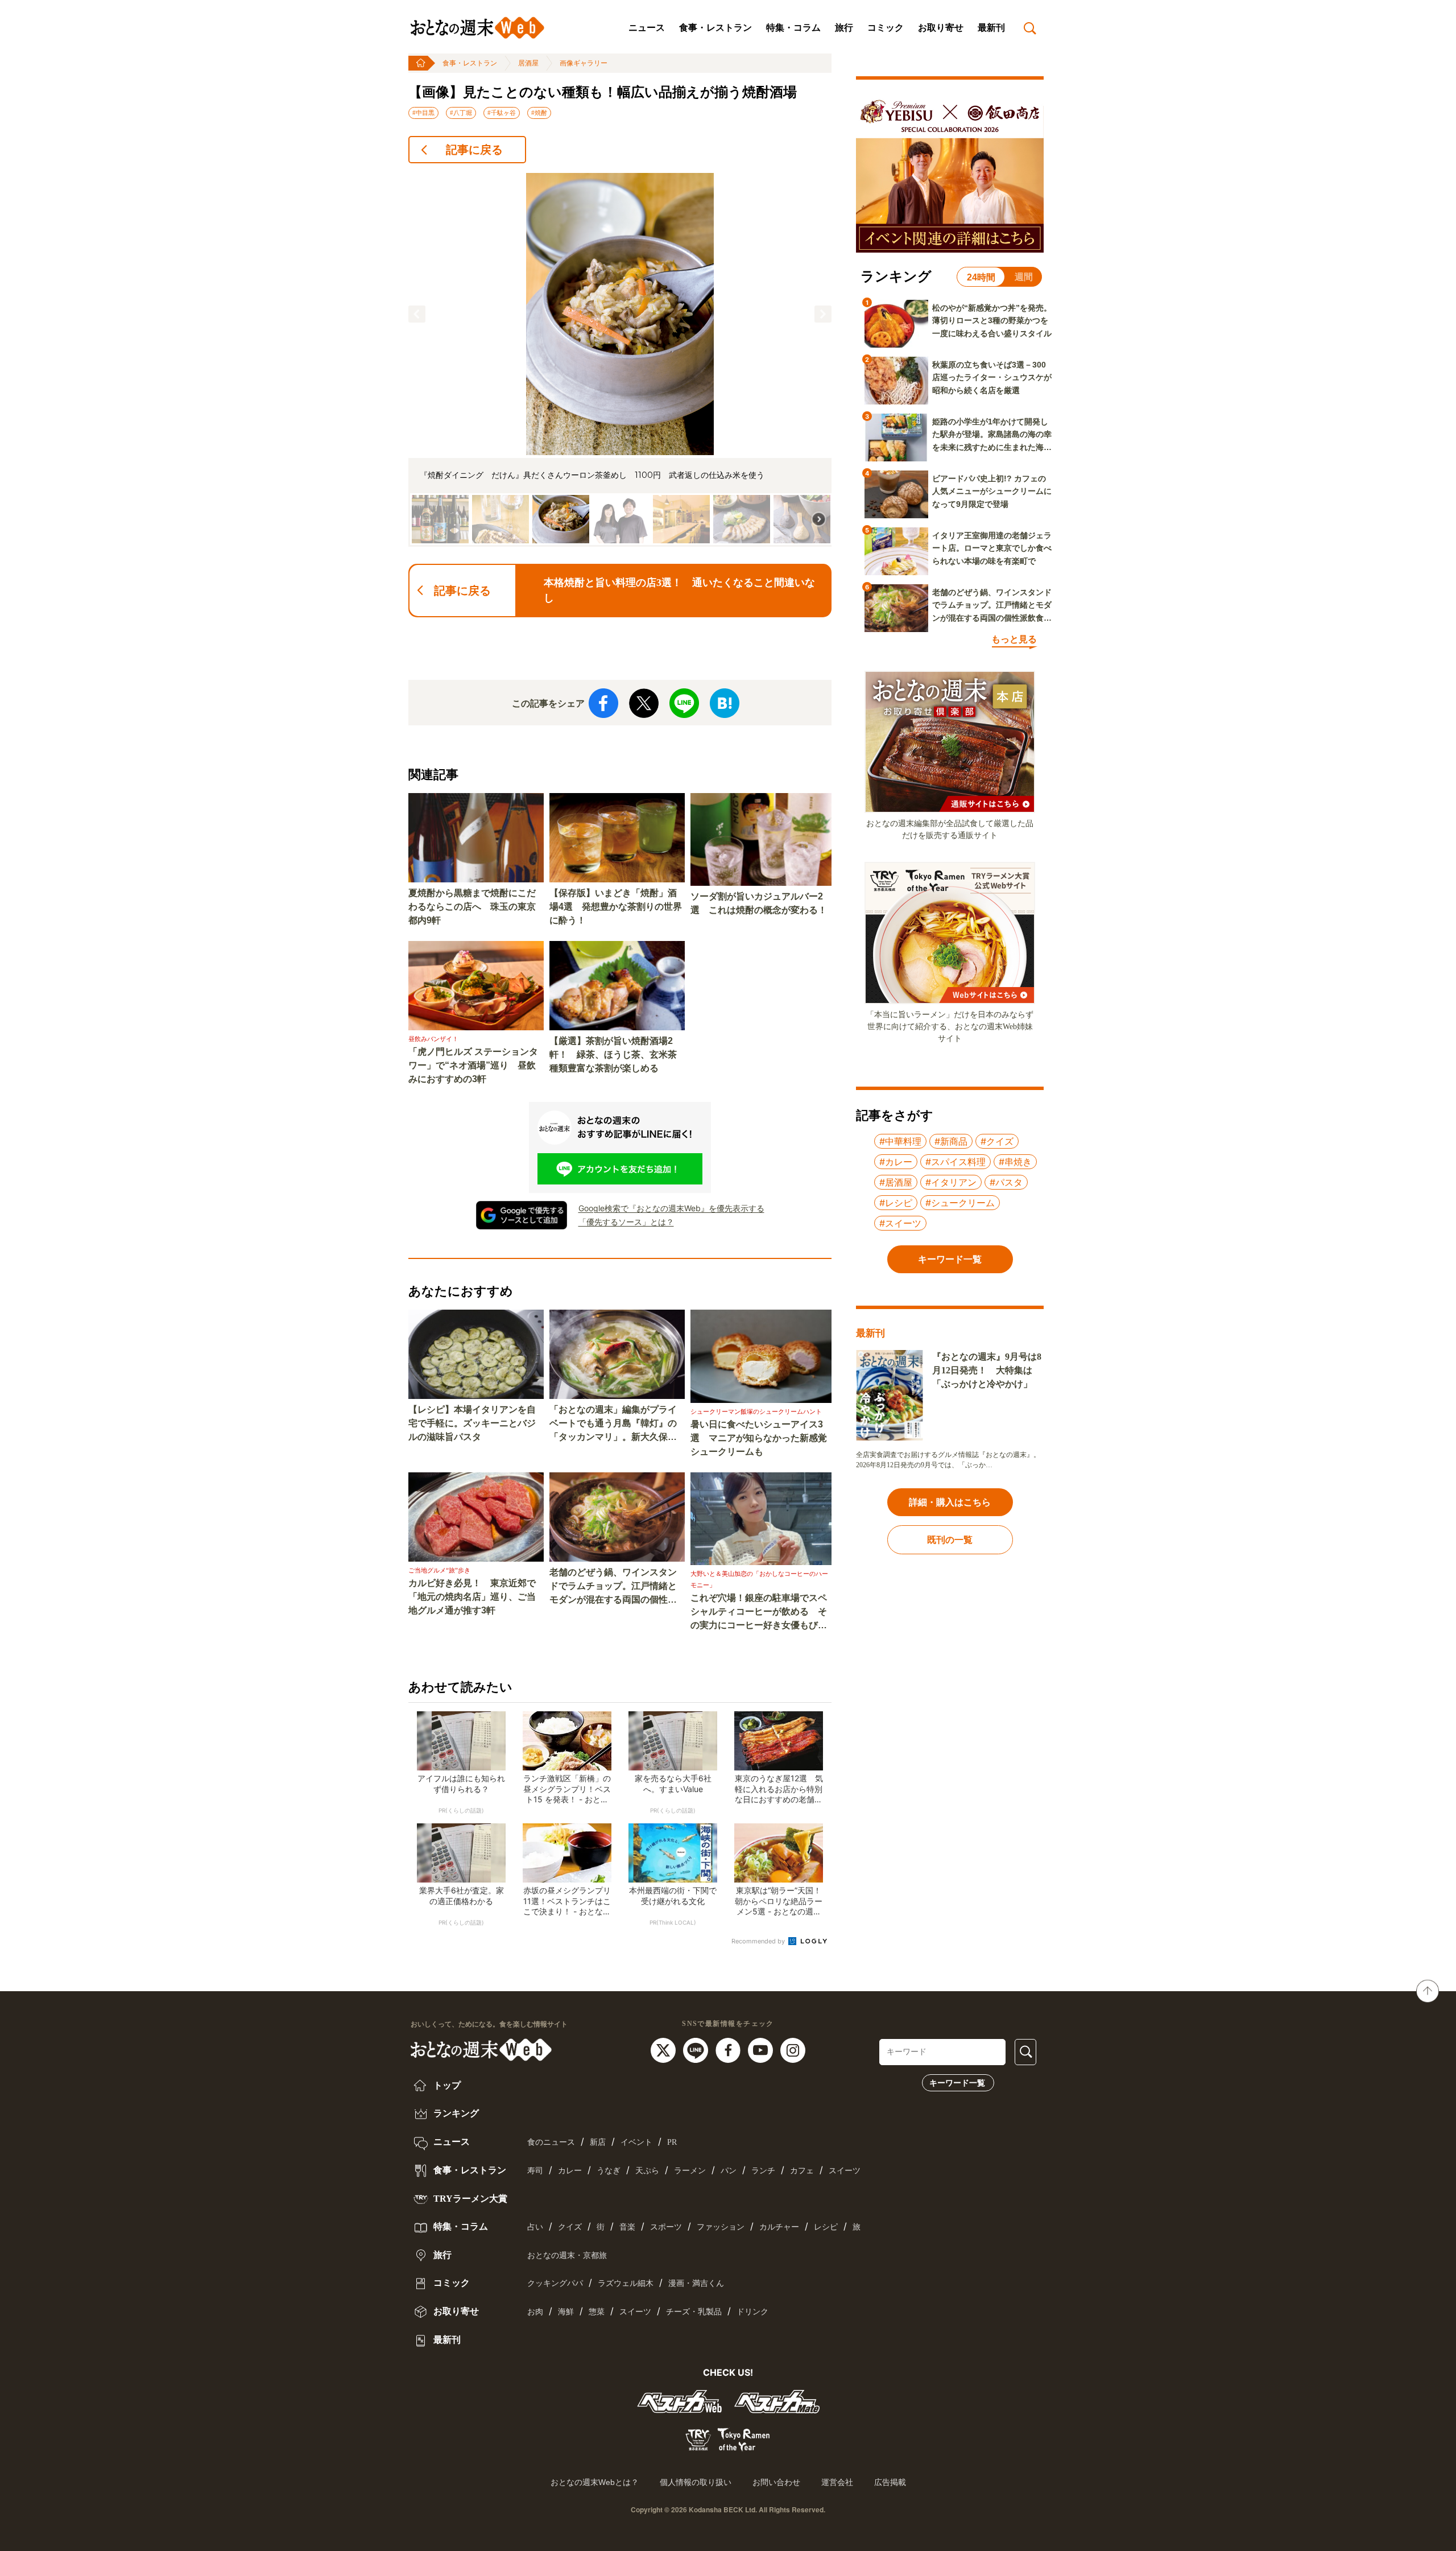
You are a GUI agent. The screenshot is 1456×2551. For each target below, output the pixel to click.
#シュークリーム (960, 1203)
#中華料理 (900, 1141)
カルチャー (779, 2227)
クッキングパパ (555, 2283)
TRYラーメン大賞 (469, 2199)
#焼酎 (539, 113)
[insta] (793, 2049)
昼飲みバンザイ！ (433, 1039)
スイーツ (845, 2171)
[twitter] (665, 2049)
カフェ (802, 2171)
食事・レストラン (715, 28)
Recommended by (759, 1941)
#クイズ (997, 1141)
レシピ (826, 2227)
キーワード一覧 (957, 2083)
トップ (446, 2085)
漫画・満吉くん (696, 2283)
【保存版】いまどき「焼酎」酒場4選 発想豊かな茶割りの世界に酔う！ (616, 907)
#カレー (896, 1162)
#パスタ (1006, 1182)
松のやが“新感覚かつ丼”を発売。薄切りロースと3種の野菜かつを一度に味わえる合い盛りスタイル (992, 321)
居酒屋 (528, 63)
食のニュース (551, 2142)
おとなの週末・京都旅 (567, 2255)
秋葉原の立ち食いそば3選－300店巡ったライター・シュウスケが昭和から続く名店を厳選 (992, 377)
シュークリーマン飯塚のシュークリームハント (756, 1411)
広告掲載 (890, 2482)
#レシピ (896, 1203)
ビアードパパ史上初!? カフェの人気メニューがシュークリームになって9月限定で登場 (992, 491)
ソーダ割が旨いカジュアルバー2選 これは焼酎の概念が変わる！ (759, 903)
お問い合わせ (776, 2482)
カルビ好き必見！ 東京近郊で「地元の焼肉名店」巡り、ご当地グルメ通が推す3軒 (472, 1597)
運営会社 (837, 2482)
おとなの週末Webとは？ (595, 2482)
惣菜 (597, 2312)
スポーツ (666, 2227)
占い (535, 2227)
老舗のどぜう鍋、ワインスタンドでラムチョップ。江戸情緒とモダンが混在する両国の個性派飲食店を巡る (613, 1587)
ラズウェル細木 (626, 2283)
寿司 (535, 2171)
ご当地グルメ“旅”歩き (439, 1570)
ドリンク (752, 2312)
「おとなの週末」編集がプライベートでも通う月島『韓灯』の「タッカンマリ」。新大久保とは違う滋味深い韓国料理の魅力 (613, 1424)
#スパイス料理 (955, 1162)
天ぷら (647, 2171)
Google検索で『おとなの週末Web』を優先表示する (671, 1208)
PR (672, 2142)
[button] (417, 314)
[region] (620, 360)
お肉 (535, 2312)
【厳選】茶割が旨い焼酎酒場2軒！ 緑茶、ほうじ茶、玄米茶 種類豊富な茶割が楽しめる (617, 1054)
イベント (636, 2142)
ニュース (647, 28)
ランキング (455, 2113)
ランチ (763, 2171)
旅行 (844, 28)
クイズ (570, 2227)
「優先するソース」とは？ (626, 1222)
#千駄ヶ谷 (502, 113)
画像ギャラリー (584, 63)
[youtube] (762, 2049)
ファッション (721, 2227)
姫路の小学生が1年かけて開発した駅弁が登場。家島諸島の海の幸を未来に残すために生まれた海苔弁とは (992, 435)
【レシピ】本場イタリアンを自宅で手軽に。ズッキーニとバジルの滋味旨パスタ (472, 1423)
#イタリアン (951, 1182)
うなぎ (609, 2171)
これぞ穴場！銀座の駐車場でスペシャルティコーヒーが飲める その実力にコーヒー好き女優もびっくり (759, 1613)
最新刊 (991, 28)
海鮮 (566, 2312)
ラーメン (690, 2171)
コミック (886, 28)
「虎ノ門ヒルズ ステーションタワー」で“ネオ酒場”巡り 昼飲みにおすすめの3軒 (473, 1065)
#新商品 (951, 1141)
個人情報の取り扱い (696, 2482)
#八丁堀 (461, 113)
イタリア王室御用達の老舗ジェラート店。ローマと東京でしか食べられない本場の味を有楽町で (992, 548)
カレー (570, 2171)
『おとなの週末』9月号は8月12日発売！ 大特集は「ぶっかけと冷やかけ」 (987, 1370)
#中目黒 (423, 113)
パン (729, 2171)
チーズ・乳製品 (694, 2312)
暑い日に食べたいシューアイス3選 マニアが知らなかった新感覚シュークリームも (759, 1438)
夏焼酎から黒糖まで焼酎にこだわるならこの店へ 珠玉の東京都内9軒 (472, 907)
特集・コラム (793, 28)
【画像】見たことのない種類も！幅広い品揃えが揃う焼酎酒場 (603, 92)
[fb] (729, 2049)
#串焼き (1015, 1162)
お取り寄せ (941, 28)
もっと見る (1014, 639)
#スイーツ (900, 1223)
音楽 (627, 2227)
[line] (697, 2049)
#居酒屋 (896, 1182)
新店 (598, 2142)
